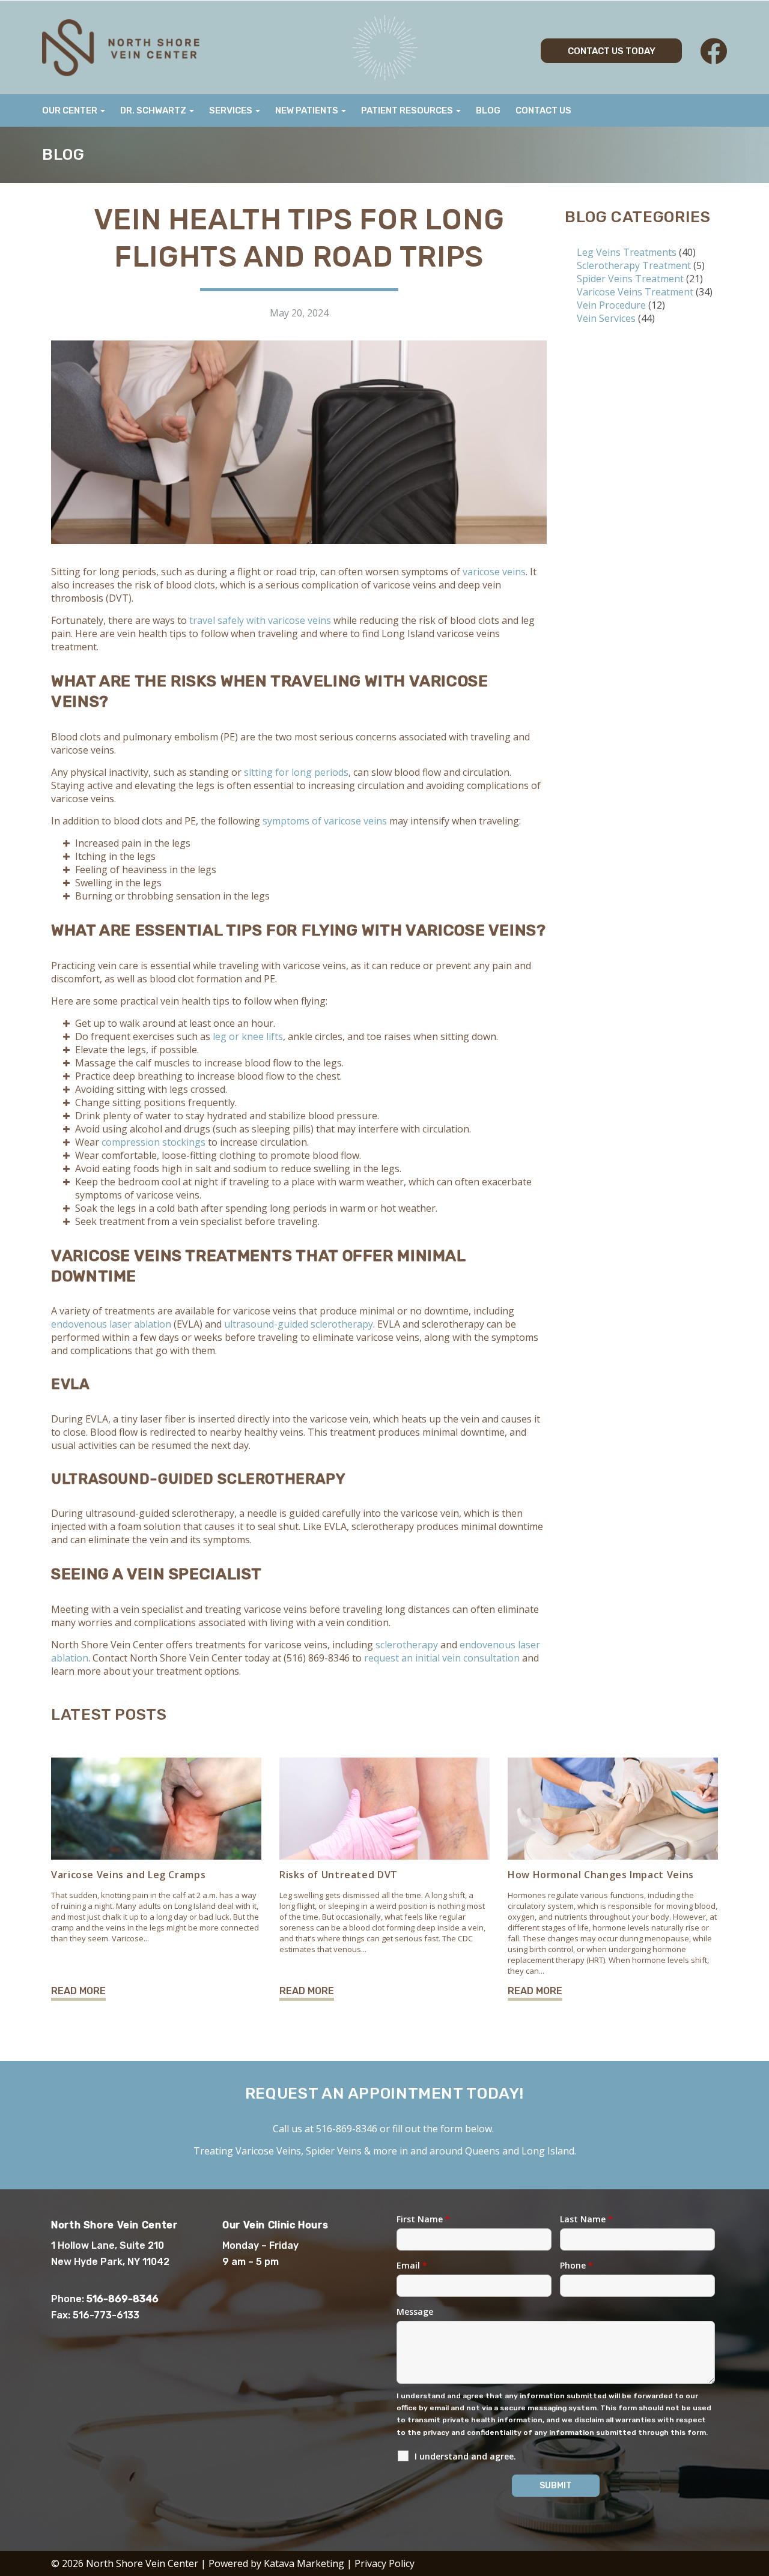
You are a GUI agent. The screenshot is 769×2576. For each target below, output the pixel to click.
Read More (78, 1991)
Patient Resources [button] (408, 110)
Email (412, 2265)
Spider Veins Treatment (630, 279)
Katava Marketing (304, 2563)
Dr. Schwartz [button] (154, 110)
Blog (488, 110)
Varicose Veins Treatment (635, 292)
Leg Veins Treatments (627, 252)
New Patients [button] (308, 110)
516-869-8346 (347, 2129)
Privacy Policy (384, 2563)
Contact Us (543, 110)
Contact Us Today (612, 51)
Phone (576, 2265)
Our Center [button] (71, 110)
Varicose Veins (268, 2151)
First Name (423, 2219)
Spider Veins (334, 2151)
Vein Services (606, 318)
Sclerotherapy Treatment (634, 265)
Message (415, 2311)
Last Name (586, 2219)
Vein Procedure (611, 305)
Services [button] (232, 110)
